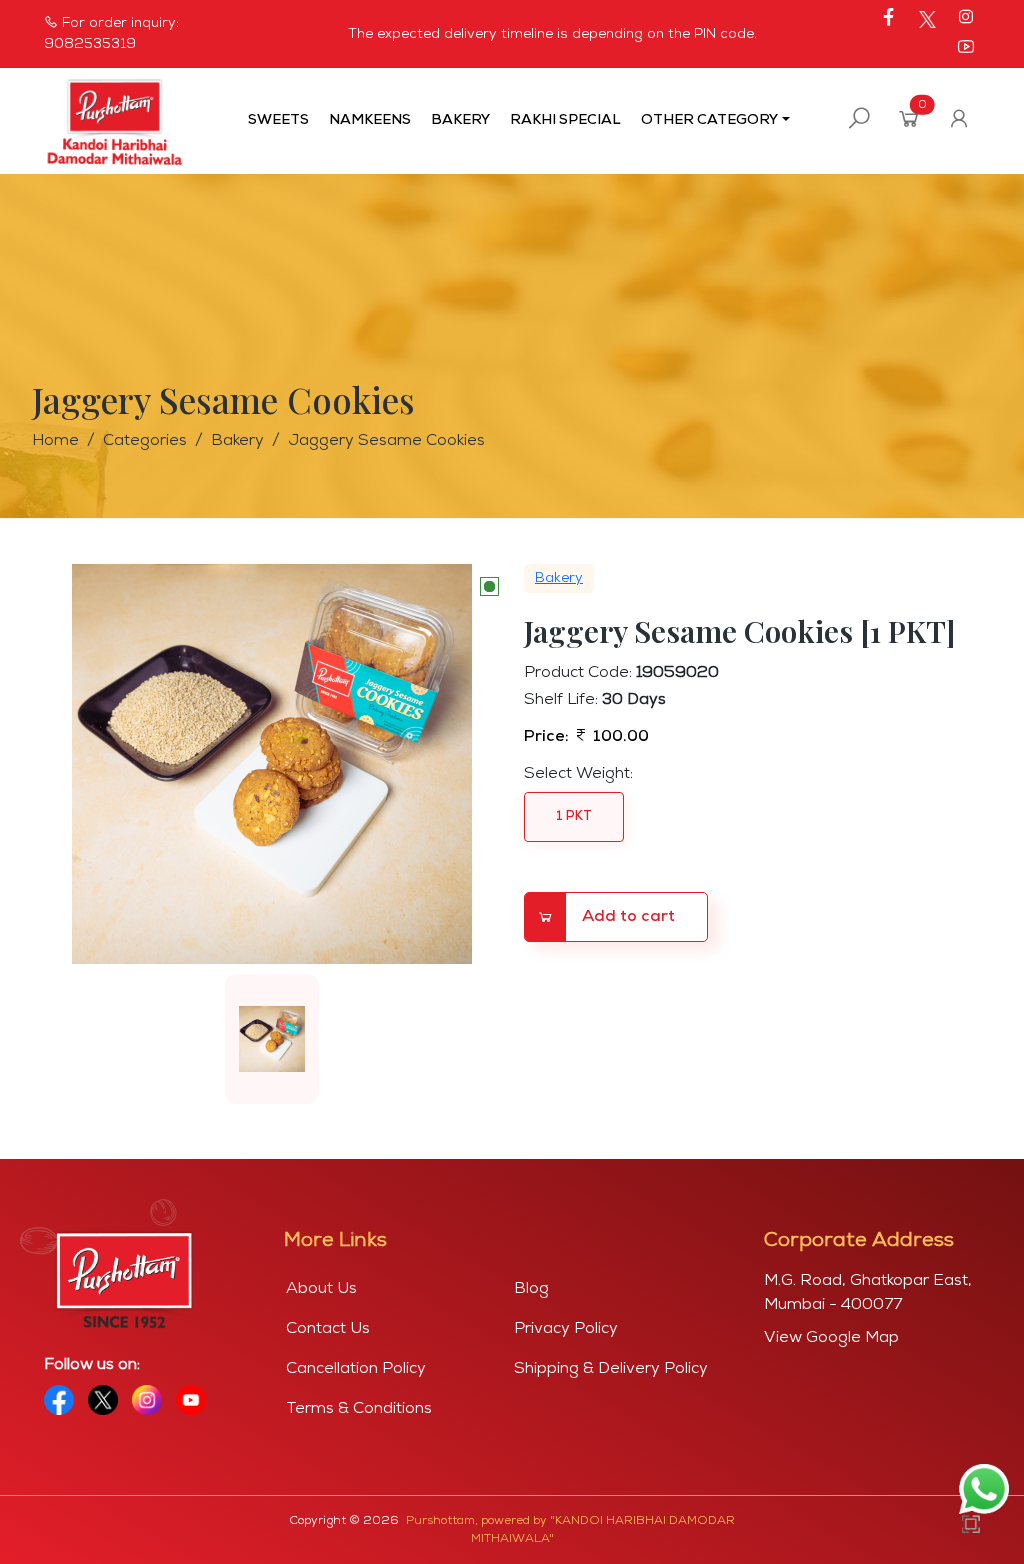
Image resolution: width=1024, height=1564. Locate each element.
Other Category (709, 120)
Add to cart (628, 917)
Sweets (278, 120)
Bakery (460, 120)
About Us (321, 1289)
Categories (145, 441)
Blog (531, 1289)
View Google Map (831, 1338)
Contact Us (328, 1329)
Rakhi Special (565, 120)
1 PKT (574, 816)
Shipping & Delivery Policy (611, 1369)
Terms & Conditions (359, 1409)
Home (55, 441)
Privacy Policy (566, 1329)
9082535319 (90, 44)
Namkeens (370, 120)
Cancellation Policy (356, 1369)
